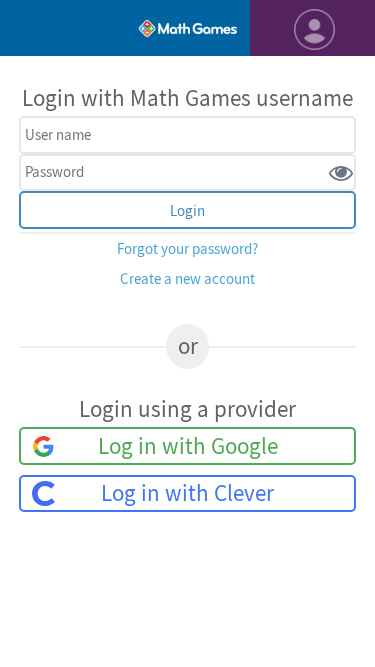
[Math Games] (187, 28)
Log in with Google (188, 446)
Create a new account (187, 279)
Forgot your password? (187, 249)
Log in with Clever (187, 493)
